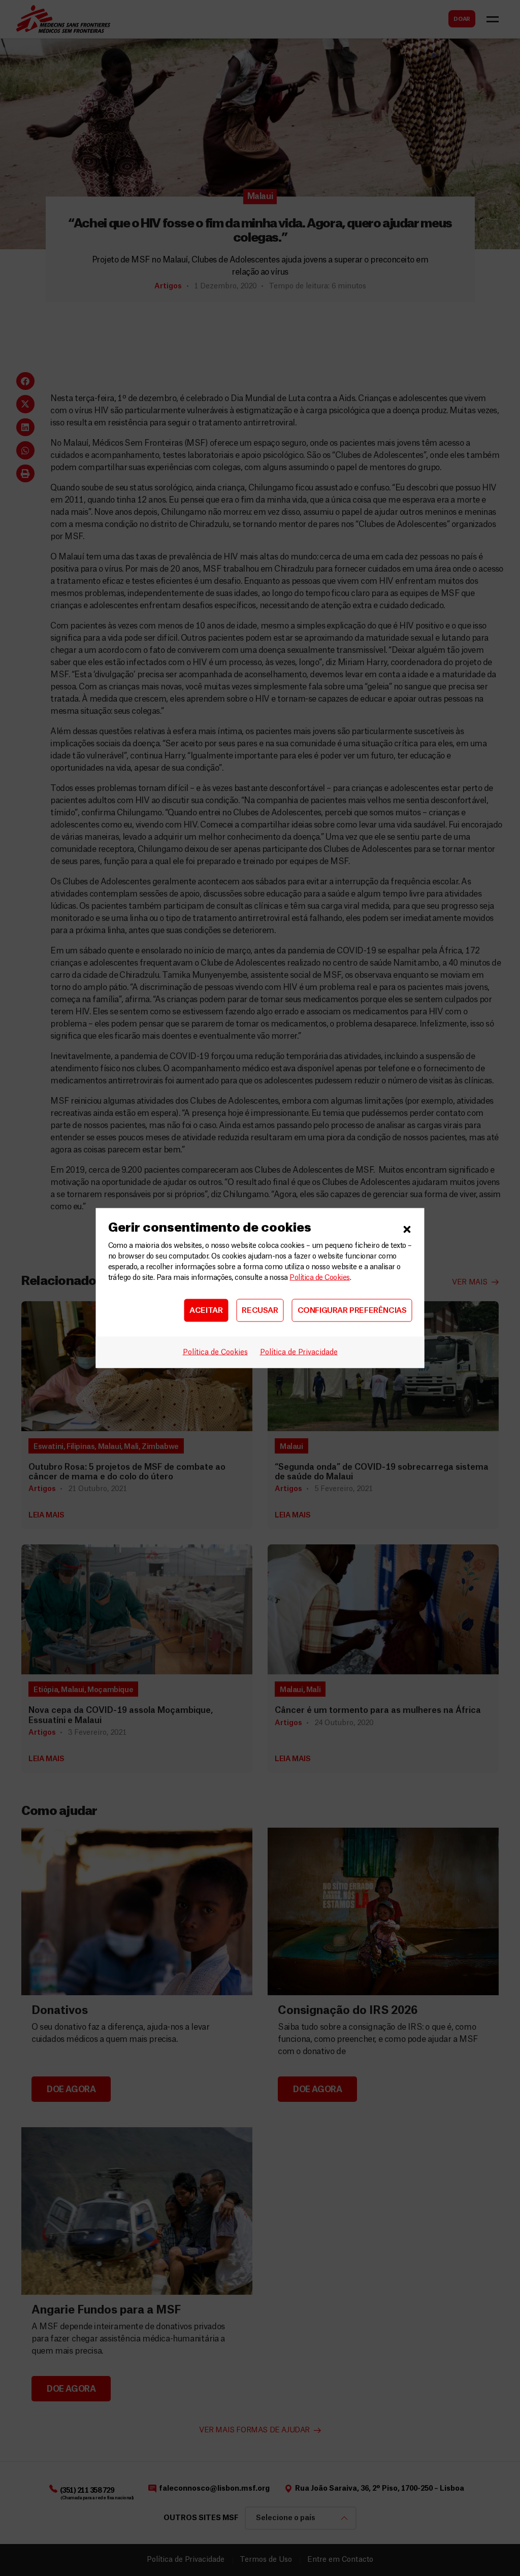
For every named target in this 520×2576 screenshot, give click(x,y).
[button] (407, 1228)
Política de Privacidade (299, 1352)
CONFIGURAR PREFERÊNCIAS (352, 1310)
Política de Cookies (319, 1278)
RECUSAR (260, 1310)
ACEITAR (206, 1310)
